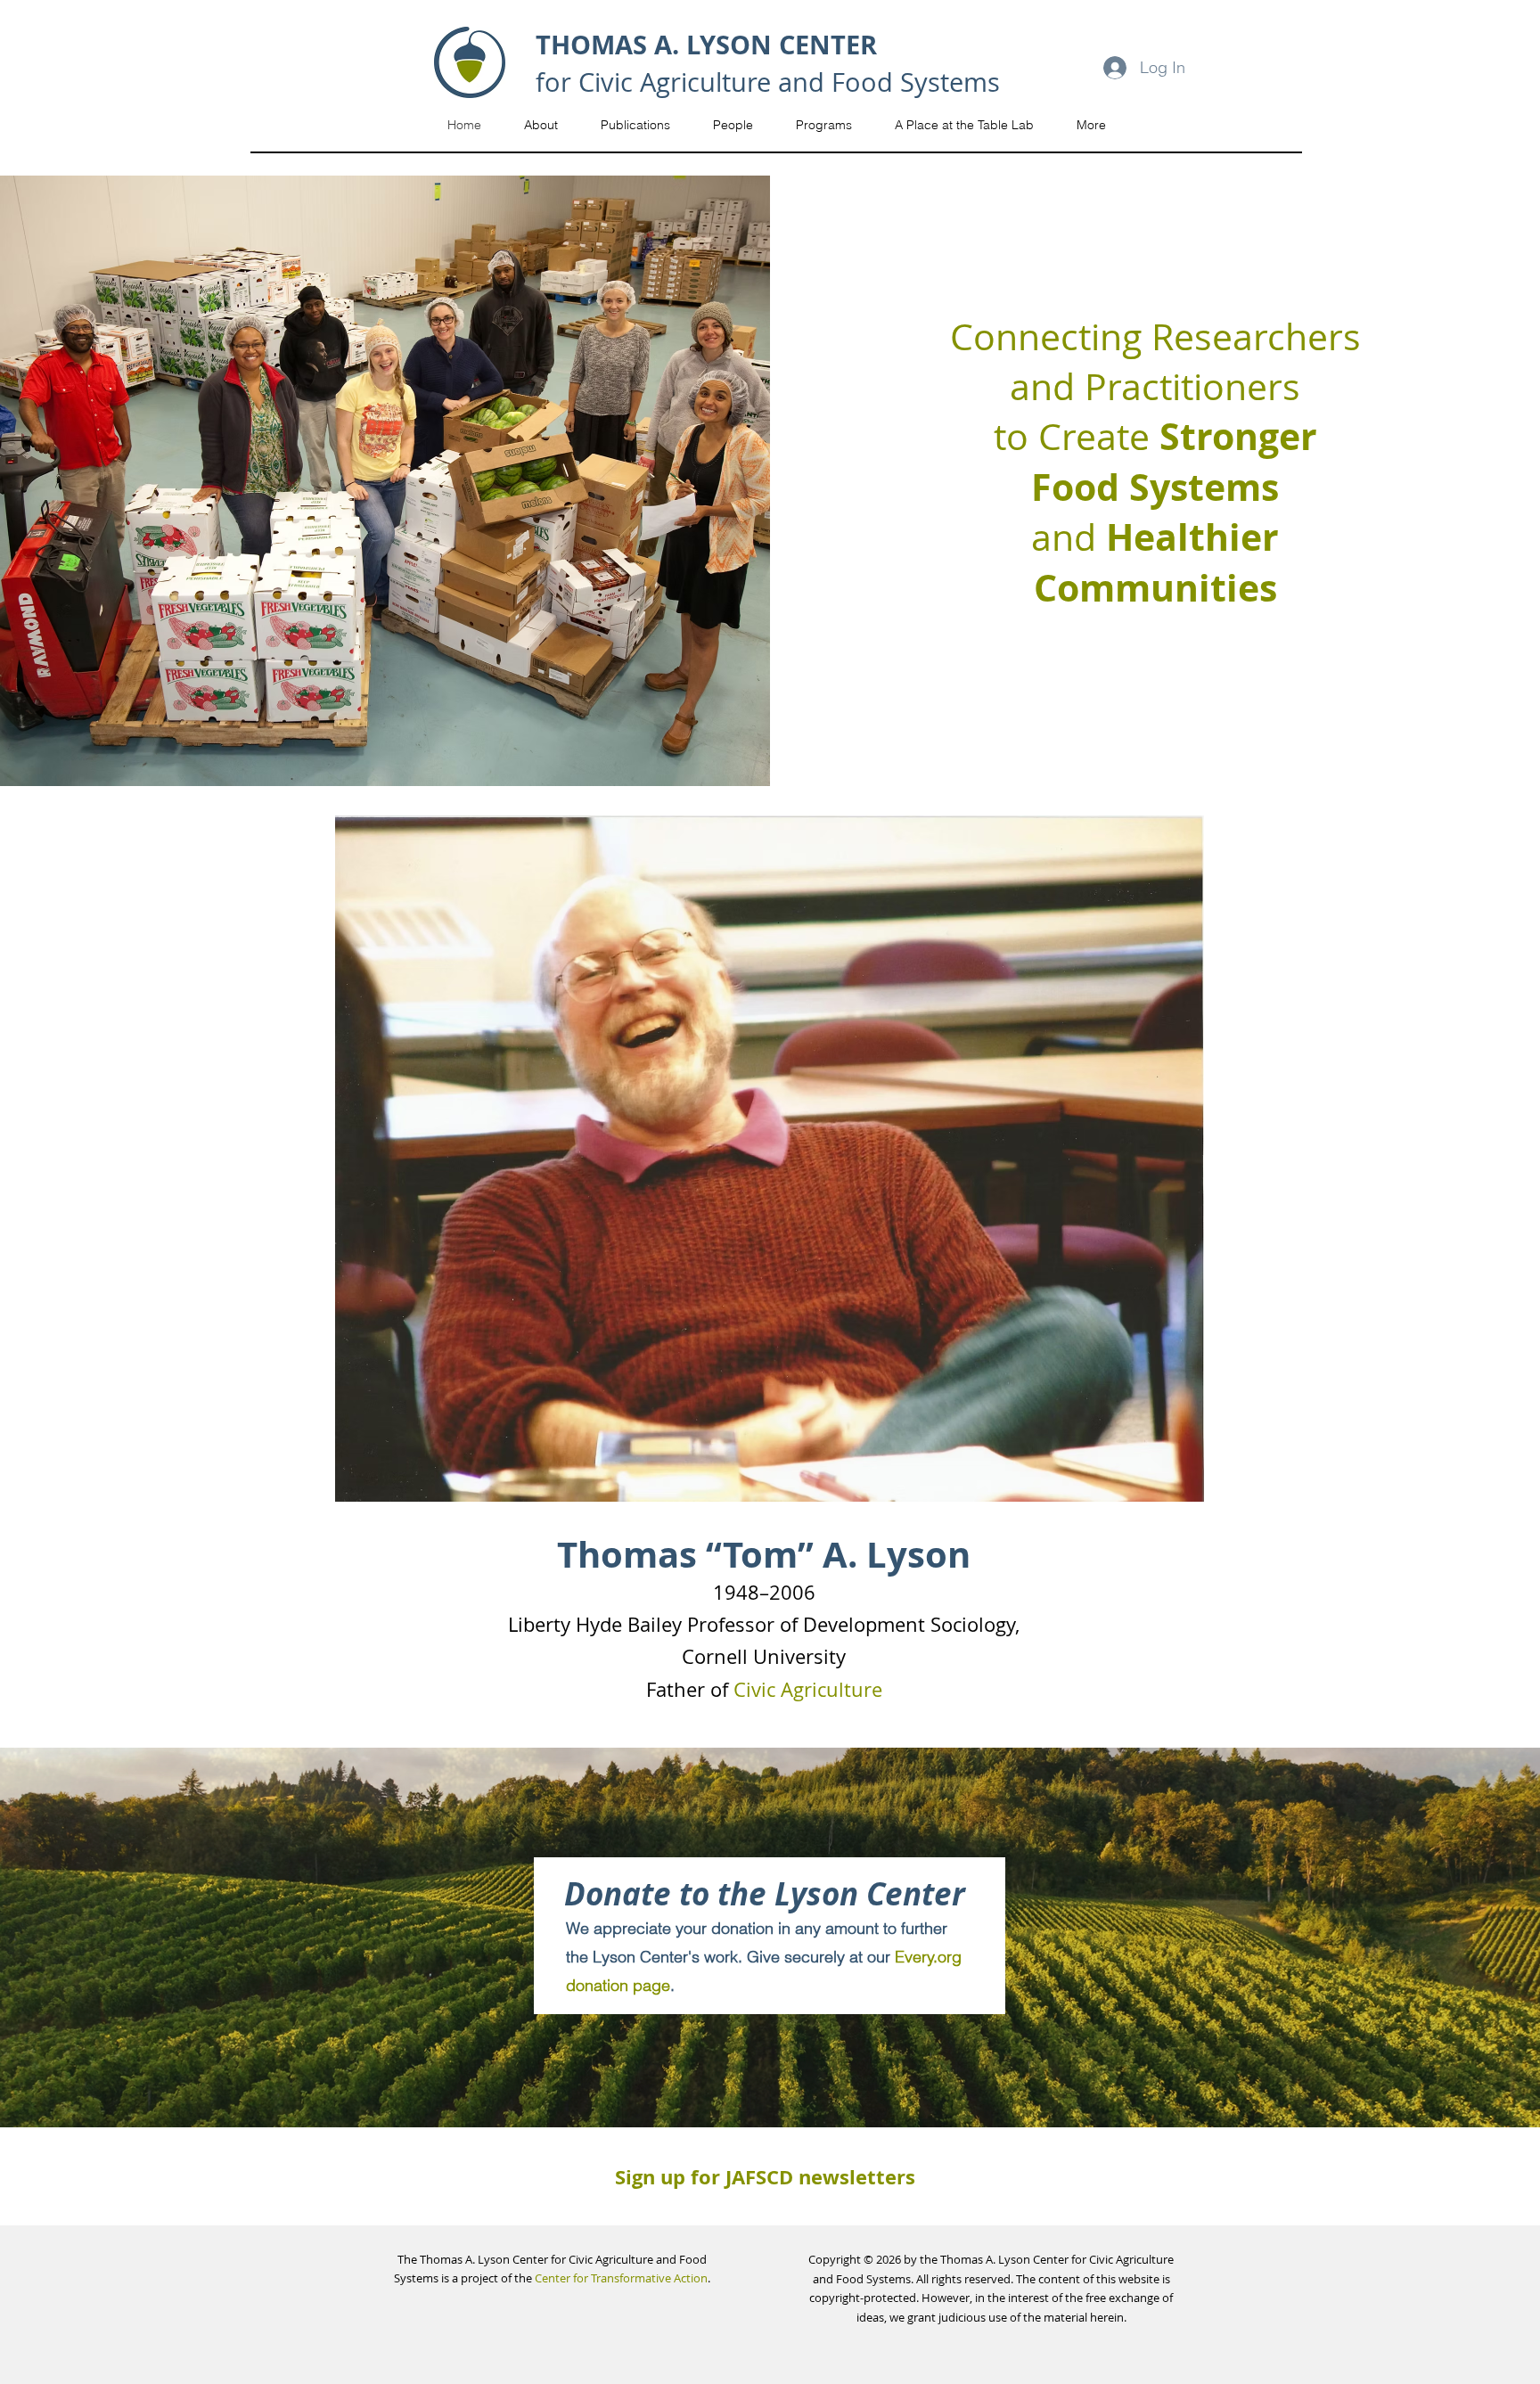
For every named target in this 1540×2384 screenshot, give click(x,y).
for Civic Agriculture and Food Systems (768, 82)
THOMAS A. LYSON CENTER (706, 45)
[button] (541, 125)
